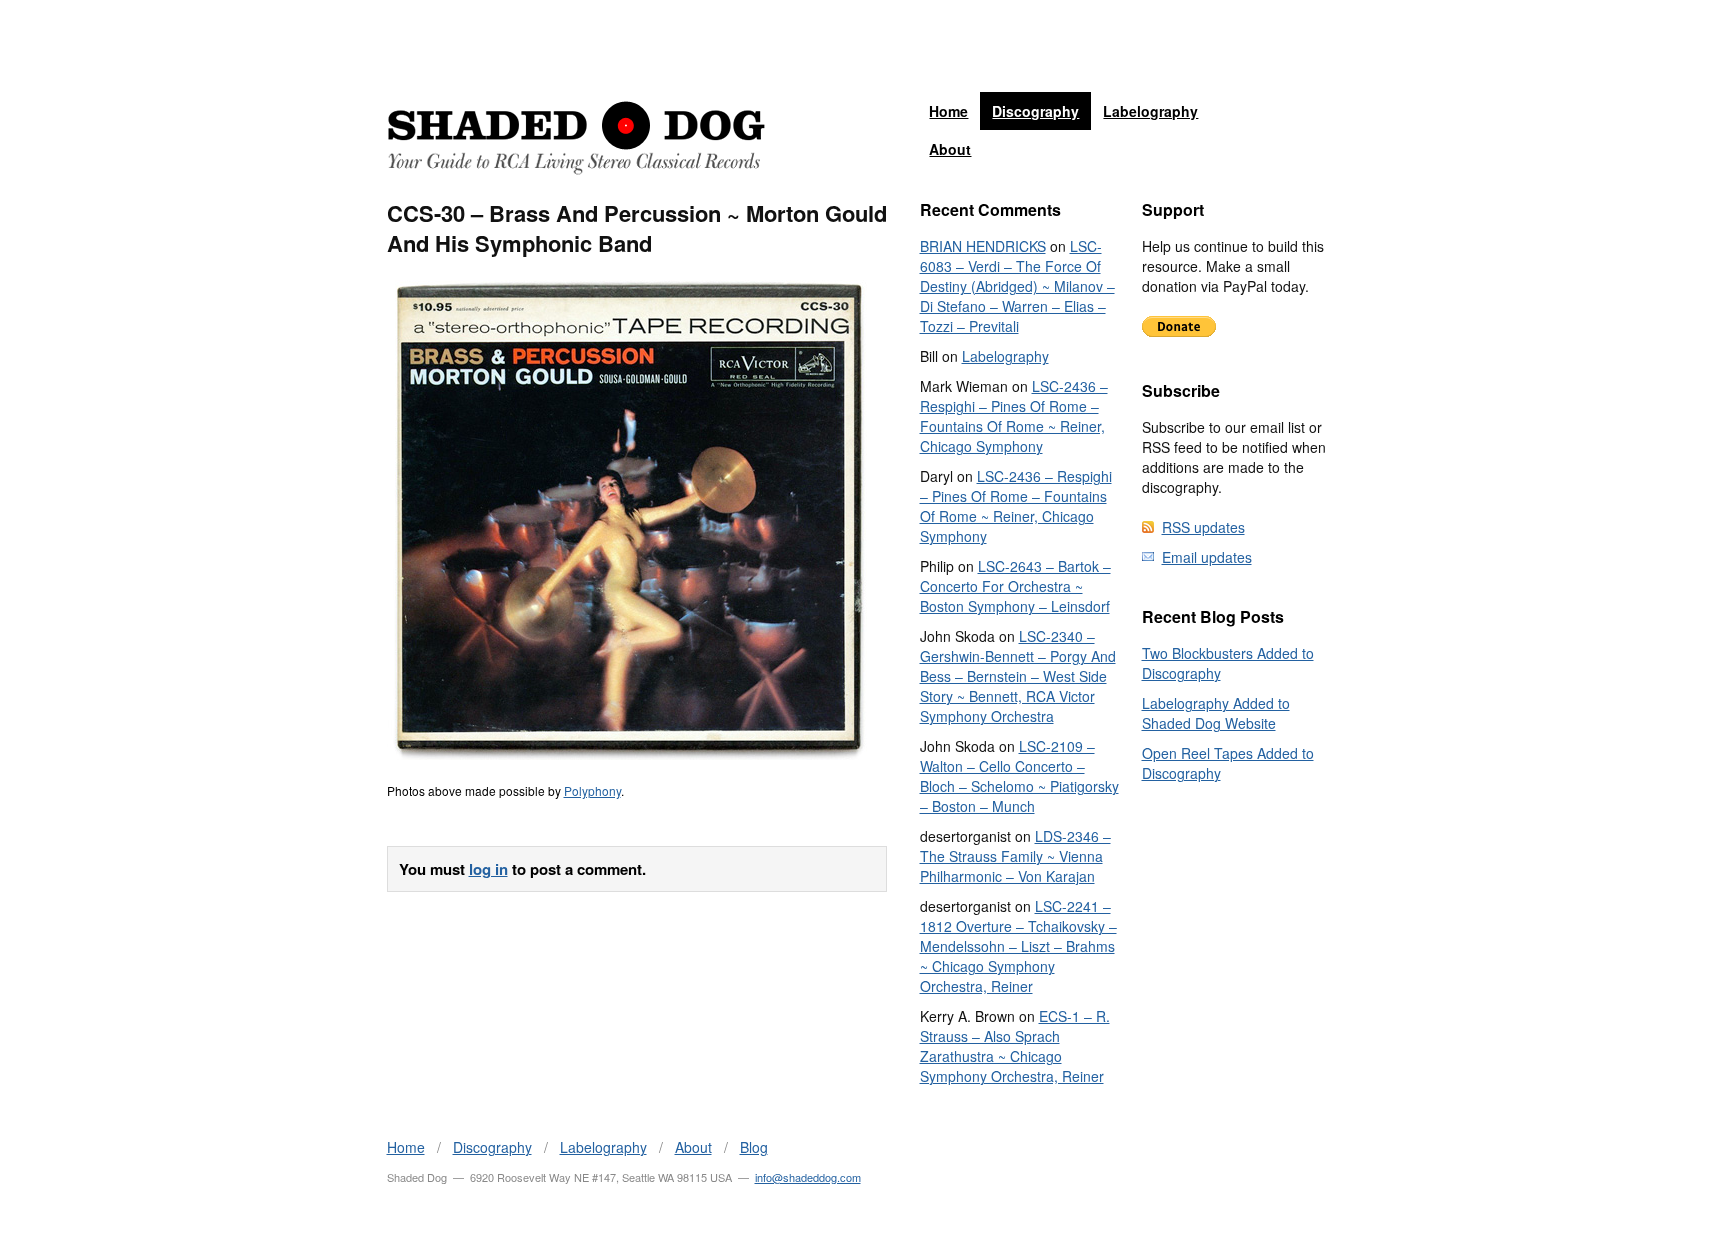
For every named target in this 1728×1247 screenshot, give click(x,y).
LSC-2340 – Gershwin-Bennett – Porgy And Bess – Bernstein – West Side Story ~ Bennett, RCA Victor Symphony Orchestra (1018, 676)
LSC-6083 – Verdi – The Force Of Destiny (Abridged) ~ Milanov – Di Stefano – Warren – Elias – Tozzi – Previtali (1017, 286)
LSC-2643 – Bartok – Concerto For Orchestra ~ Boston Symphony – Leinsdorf (1015, 586)
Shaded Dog (576, 138)
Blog (754, 1147)
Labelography (1150, 111)
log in (488, 869)
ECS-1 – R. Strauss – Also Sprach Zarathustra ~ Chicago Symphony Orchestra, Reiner (1015, 1046)
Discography (1035, 111)
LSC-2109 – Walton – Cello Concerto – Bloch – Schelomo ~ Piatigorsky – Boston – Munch (1019, 776)
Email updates (1207, 557)
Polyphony (592, 790)
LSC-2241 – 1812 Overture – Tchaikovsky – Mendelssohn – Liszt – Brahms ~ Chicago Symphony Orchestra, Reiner (1018, 946)
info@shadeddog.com (808, 1177)
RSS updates (1203, 527)
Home (948, 111)
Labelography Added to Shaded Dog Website (1216, 713)
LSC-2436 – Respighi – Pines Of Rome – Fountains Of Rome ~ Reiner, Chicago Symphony (1014, 416)
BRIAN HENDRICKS (983, 246)
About (950, 149)
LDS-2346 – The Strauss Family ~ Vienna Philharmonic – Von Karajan (1015, 856)
